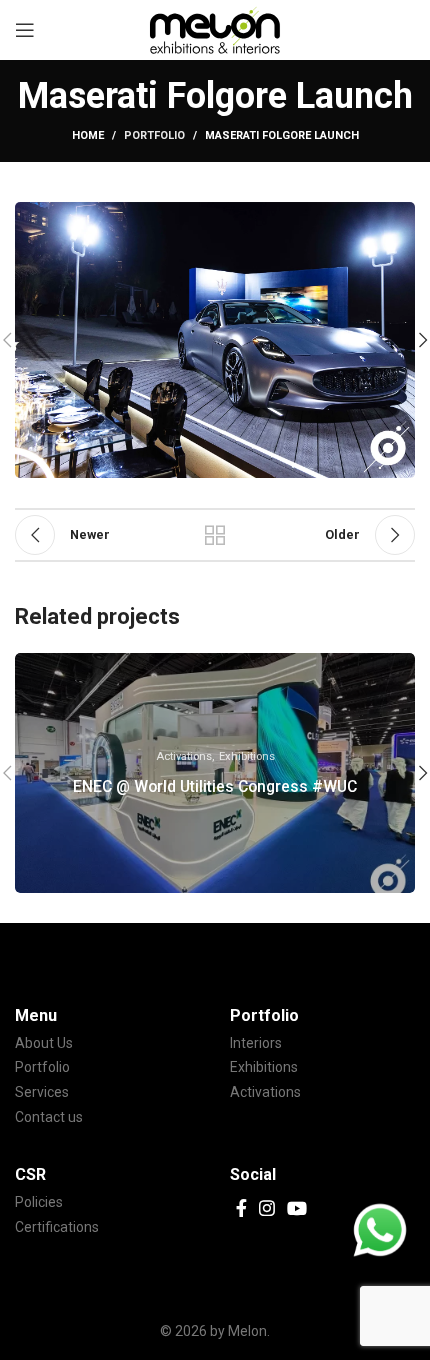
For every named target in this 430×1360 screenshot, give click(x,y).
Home (88, 135)
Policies (39, 1202)
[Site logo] (215, 29)
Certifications (57, 1227)
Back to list (215, 535)
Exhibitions (264, 1067)
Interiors (256, 1043)
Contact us (49, 1117)
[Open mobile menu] (25, 30)
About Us (44, 1043)
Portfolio (154, 135)
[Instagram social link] (267, 1208)
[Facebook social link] (241, 1208)
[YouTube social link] (297, 1208)
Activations (265, 1092)
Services (42, 1092)
